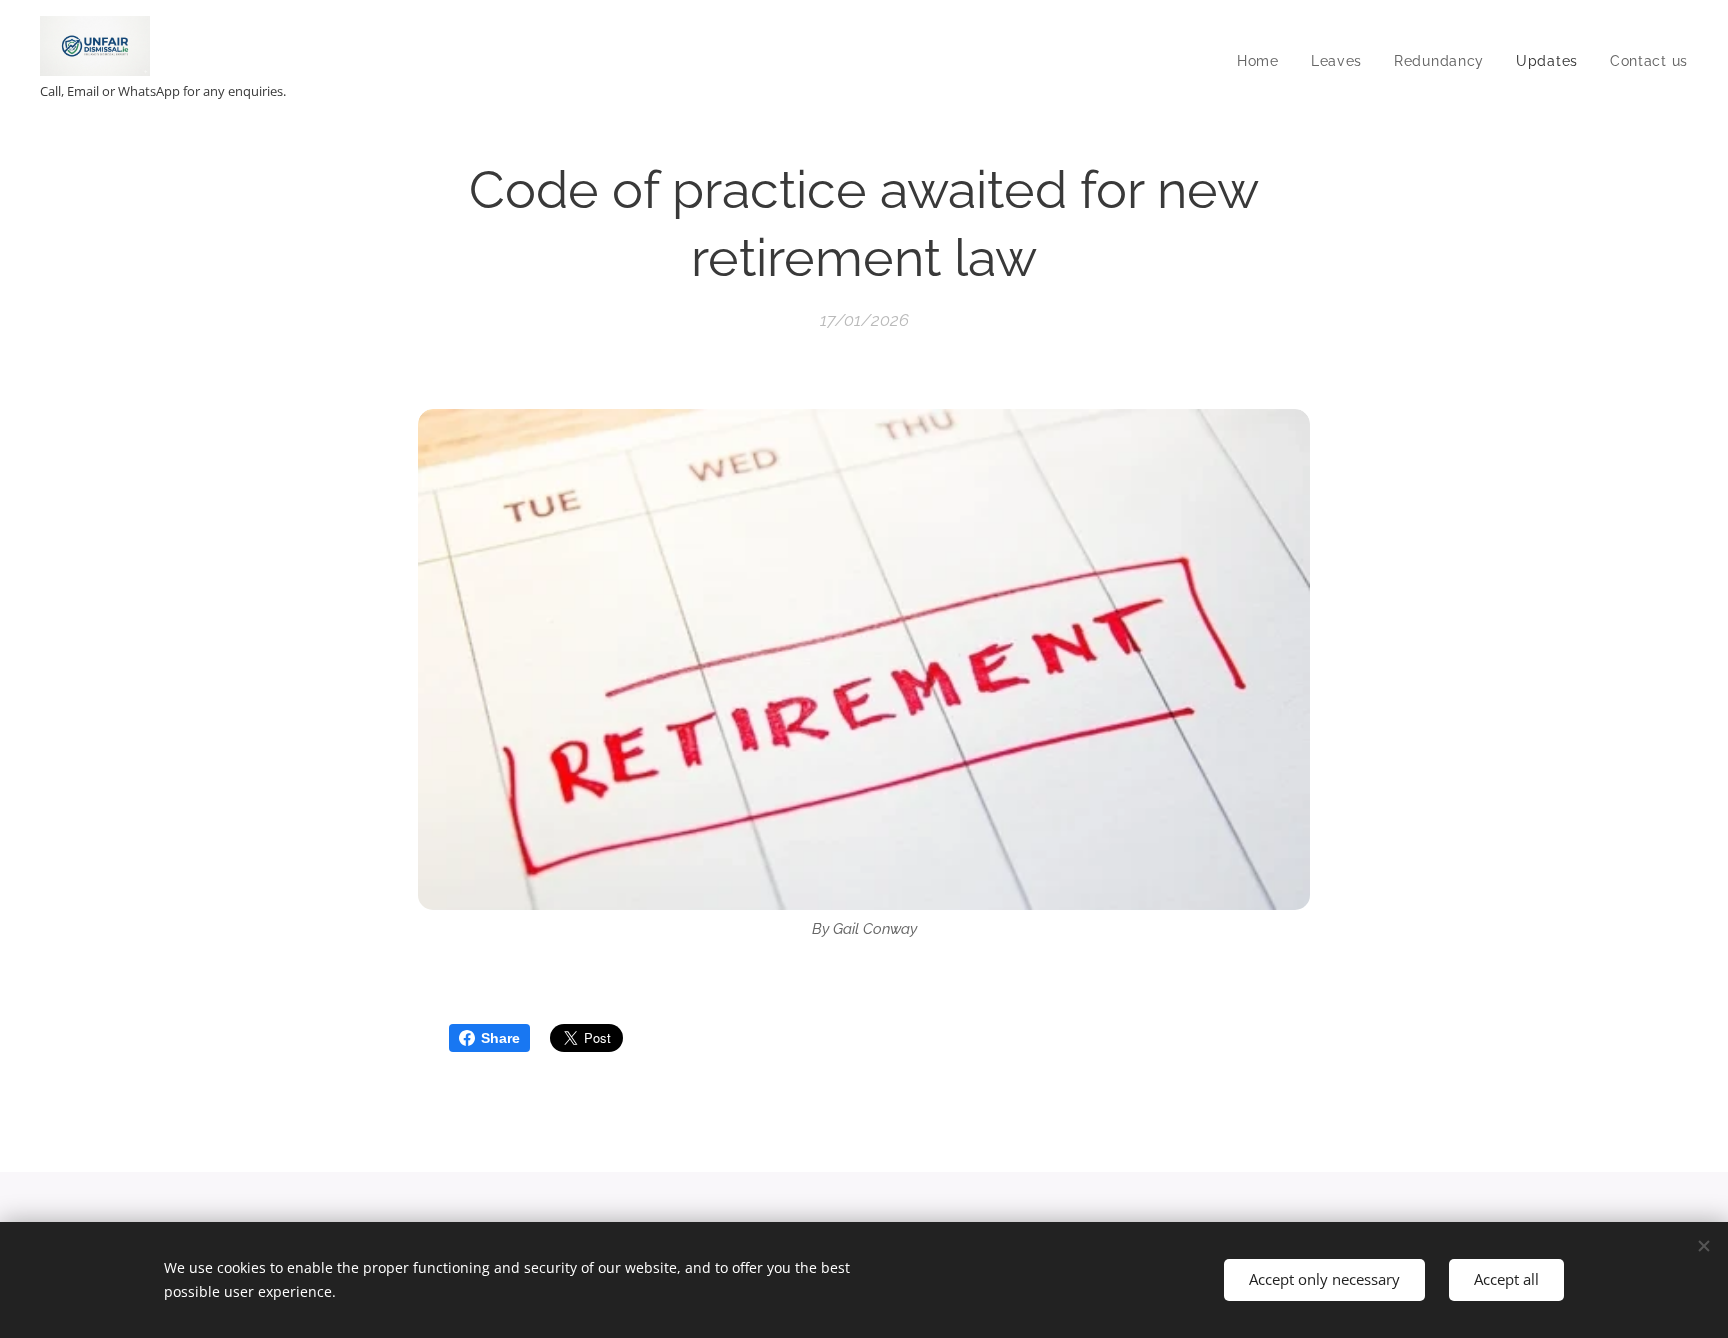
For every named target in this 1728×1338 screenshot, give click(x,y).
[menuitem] (1263, 61)
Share (500, 1038)
